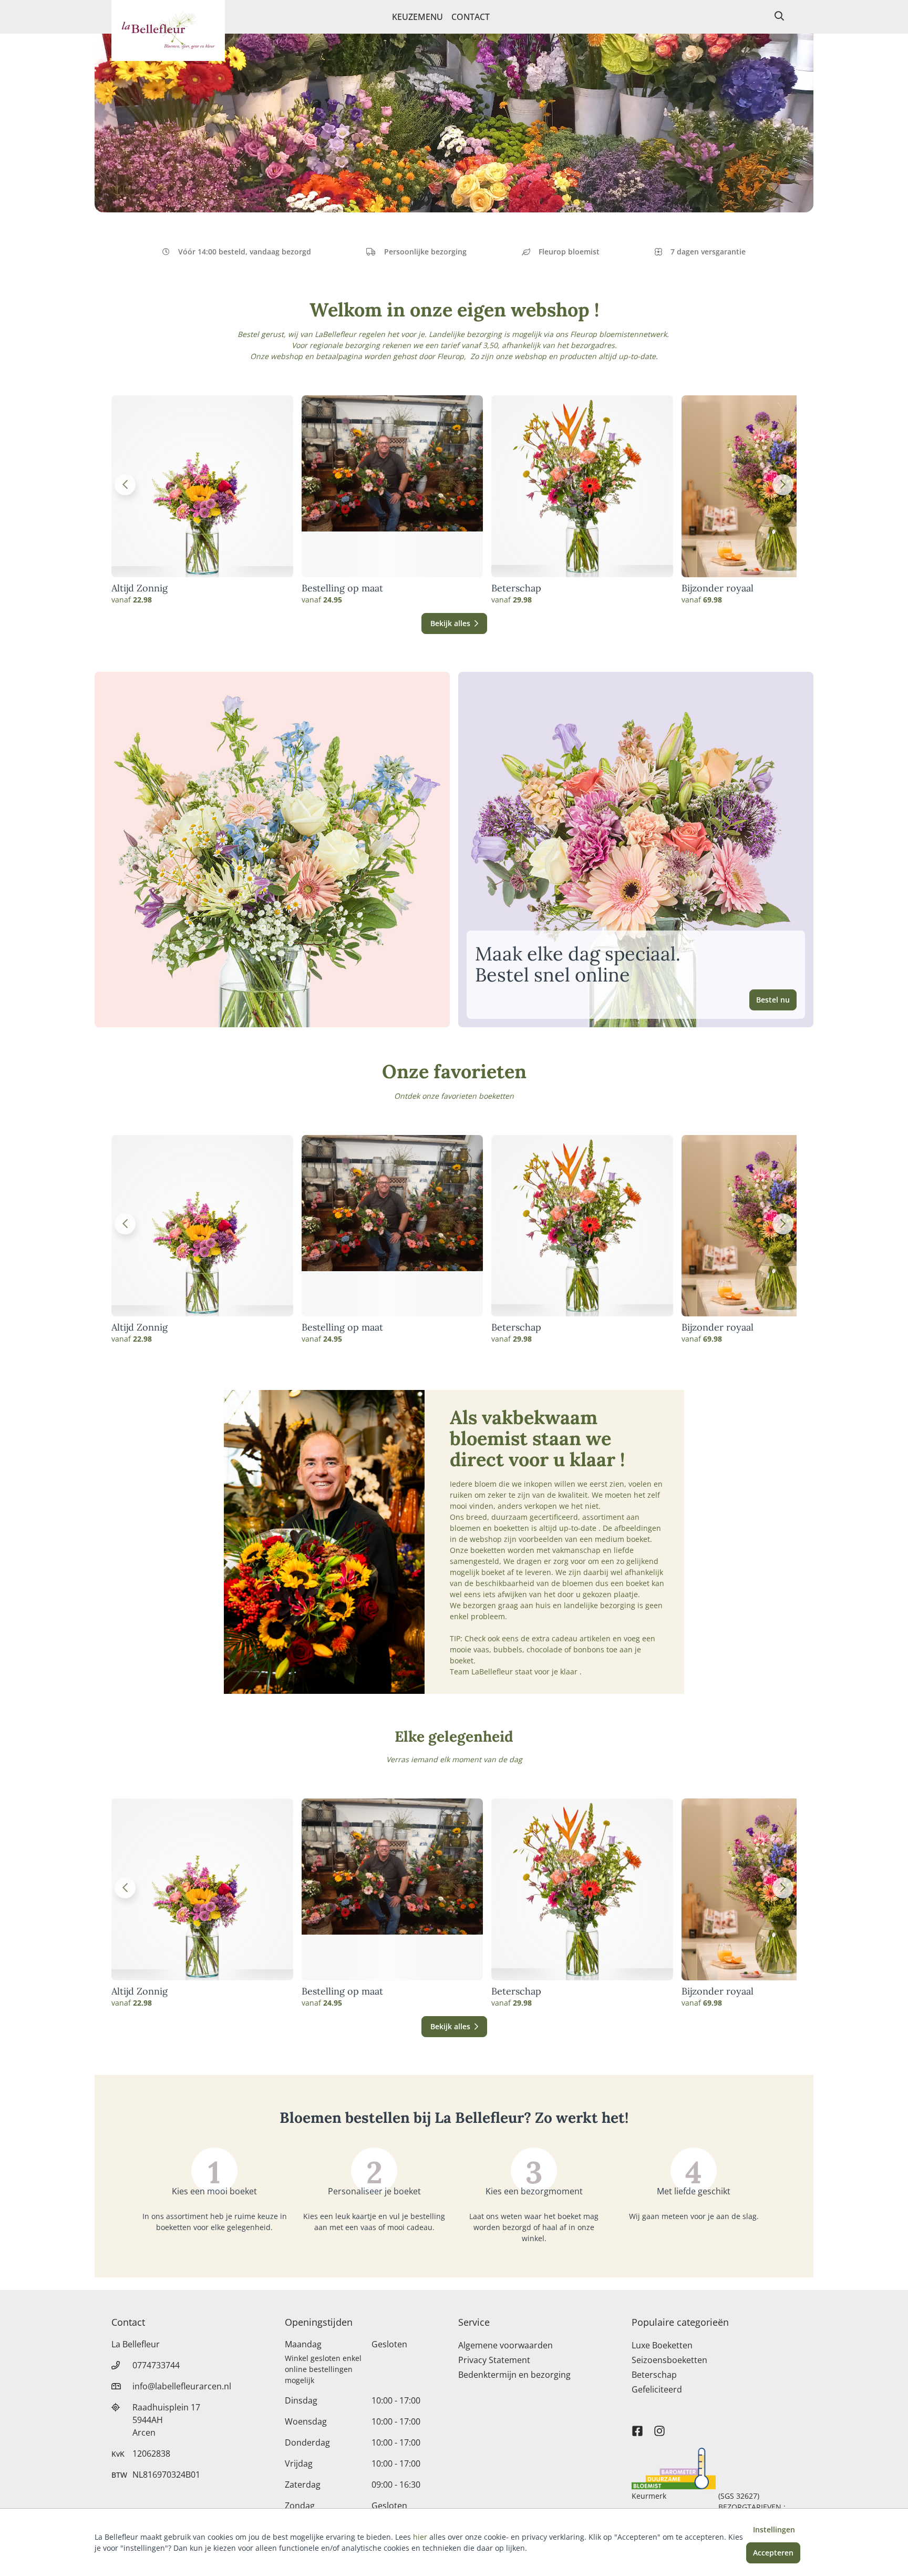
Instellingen (774, 2529)
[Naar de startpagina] (168, 30)
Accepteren (773, 2553)
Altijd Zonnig (140, 588)
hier (420, 2537)
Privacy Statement (494, 2360)
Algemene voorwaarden (505, 2345)
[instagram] (659, 2426)
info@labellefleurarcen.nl (182, 2386)
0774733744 (156, 2365)
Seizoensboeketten (669, 2360)
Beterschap (516, 588)
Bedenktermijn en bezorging (514, 2375)
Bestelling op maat (342, 588)
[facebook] (637, 2426)
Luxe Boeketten (662, 2345)
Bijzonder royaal (718, 588)
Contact (471, 17)
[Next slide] (783, 485)
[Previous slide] (125, 485)
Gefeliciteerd (657, 2389)
